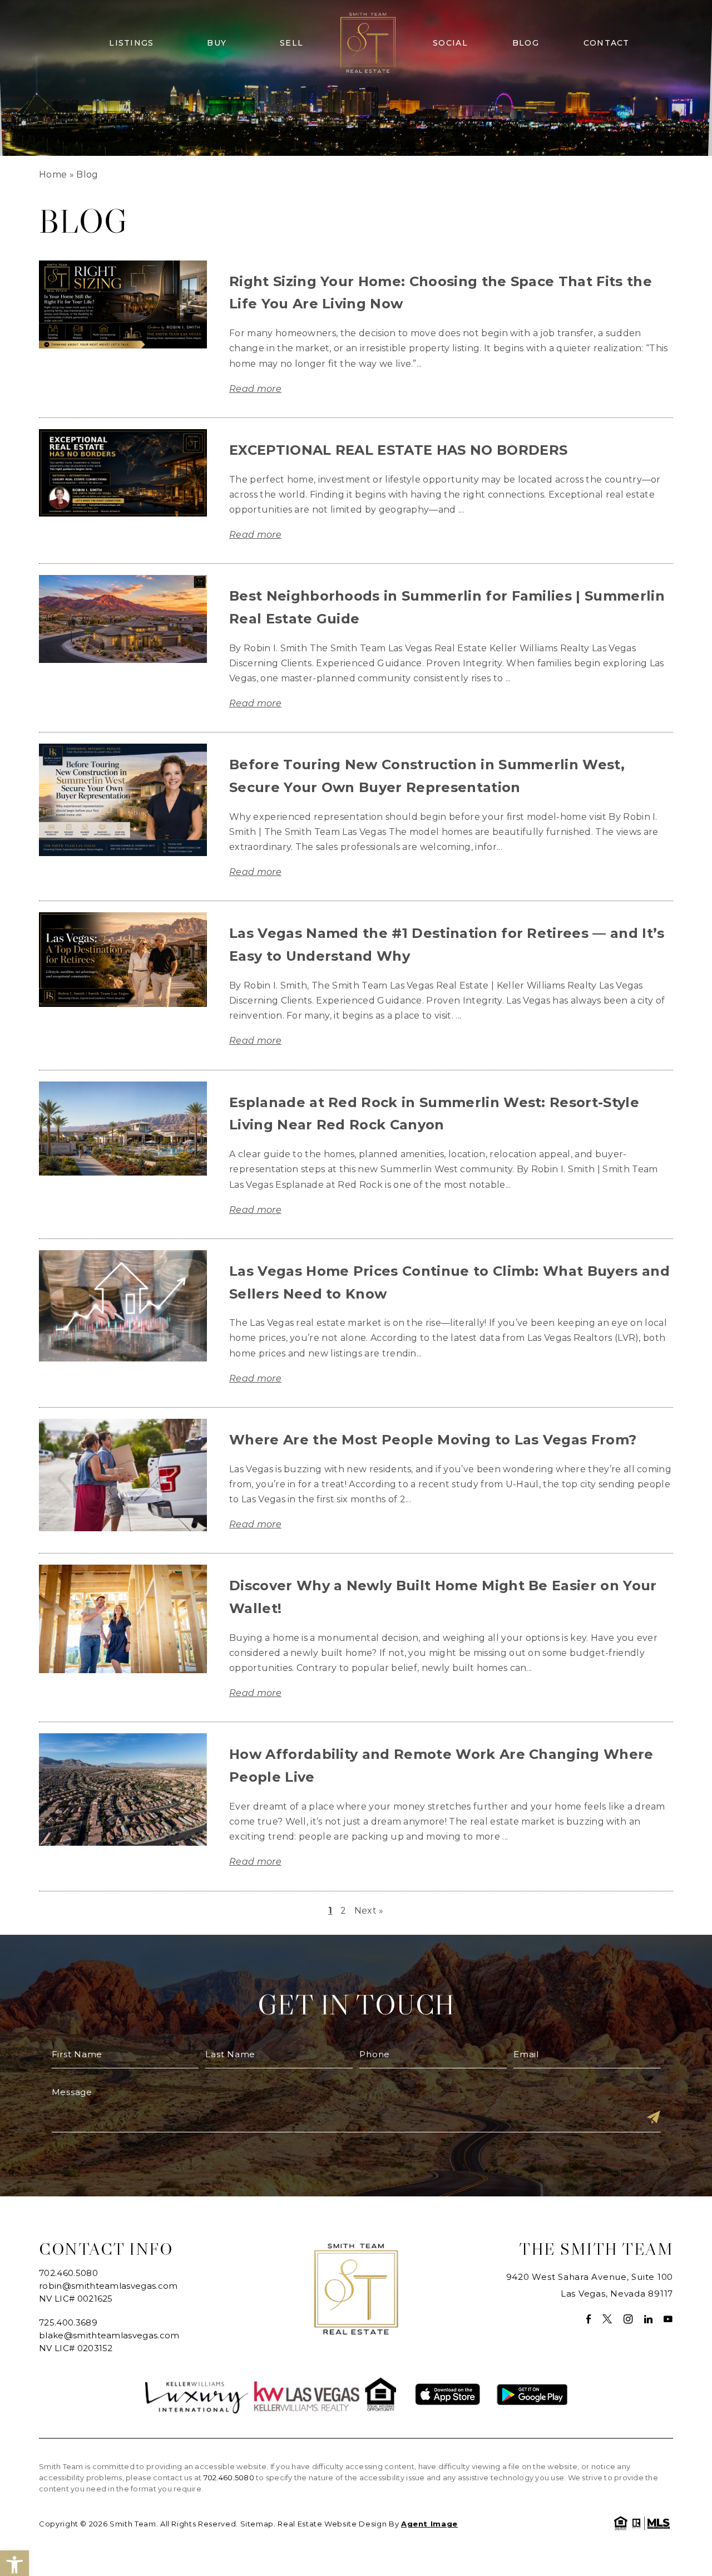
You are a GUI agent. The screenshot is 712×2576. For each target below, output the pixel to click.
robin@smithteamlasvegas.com (108, 2286)
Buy (217, 43)
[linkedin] (649, 2319)
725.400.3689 (68, 2322)
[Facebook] (589, 2319)
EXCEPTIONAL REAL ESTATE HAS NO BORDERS (398, 450)
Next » (369, 1911)
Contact (607, 43)
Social (450, 43)
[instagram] (628, 2319)
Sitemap (257, 2524)
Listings (131, 43)
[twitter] (607, 2319)
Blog (526, 43)
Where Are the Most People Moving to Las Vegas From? (433, 1440)
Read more (255, 389)
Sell (291, 43)
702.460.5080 (68, 2273)
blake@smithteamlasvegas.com (109, 2335)
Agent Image (429, 2524)
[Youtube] (668, 2319)
